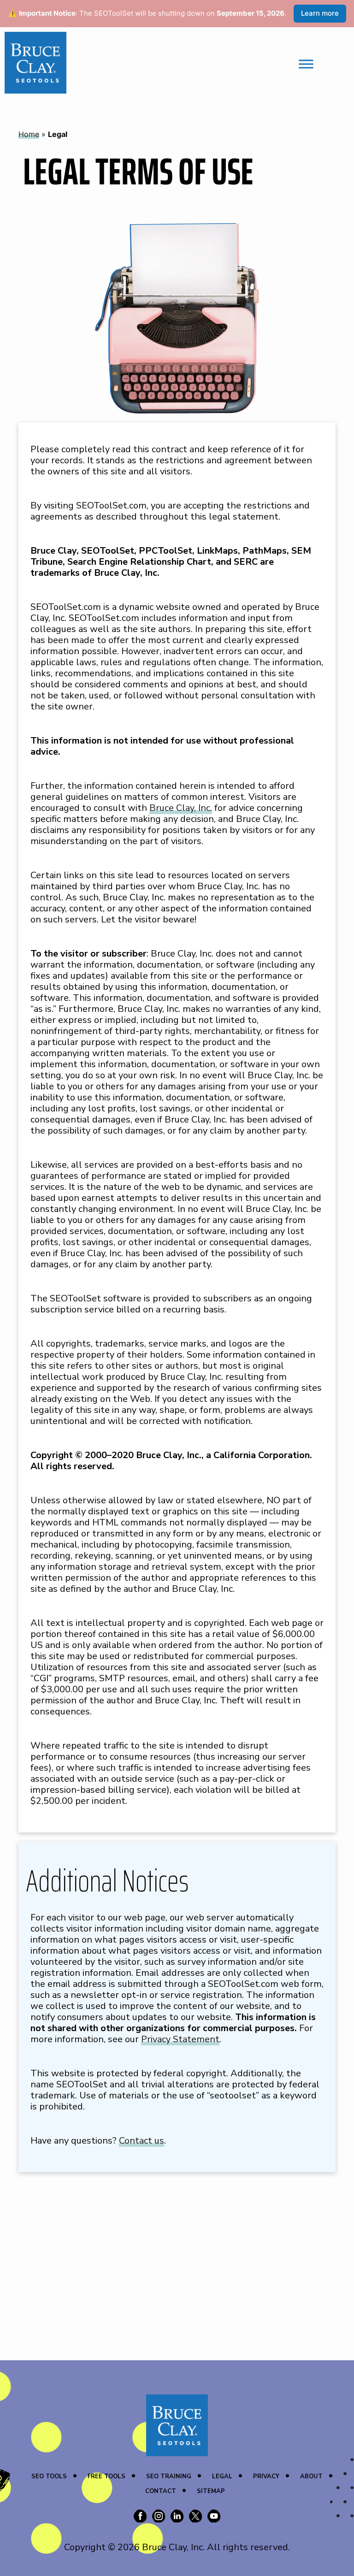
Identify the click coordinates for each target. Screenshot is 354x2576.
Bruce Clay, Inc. (181, 808)
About (311, 2476)
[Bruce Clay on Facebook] (140, 2517)
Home (29, 134)
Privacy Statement (180, 2039)
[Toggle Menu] (306, 64)
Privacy (266, 2476)
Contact (161, 2491)
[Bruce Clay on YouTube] (214, 2517)
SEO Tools (49, 2476)
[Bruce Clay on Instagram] (159, 2517)
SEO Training (169, 2476)
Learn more (320, 13)
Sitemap (211, 2491)
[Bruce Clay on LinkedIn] (177, 2517)
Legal (222, 2476)
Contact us (142, 2141)
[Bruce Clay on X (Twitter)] (195, 2517)
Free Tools (106, 2476)
